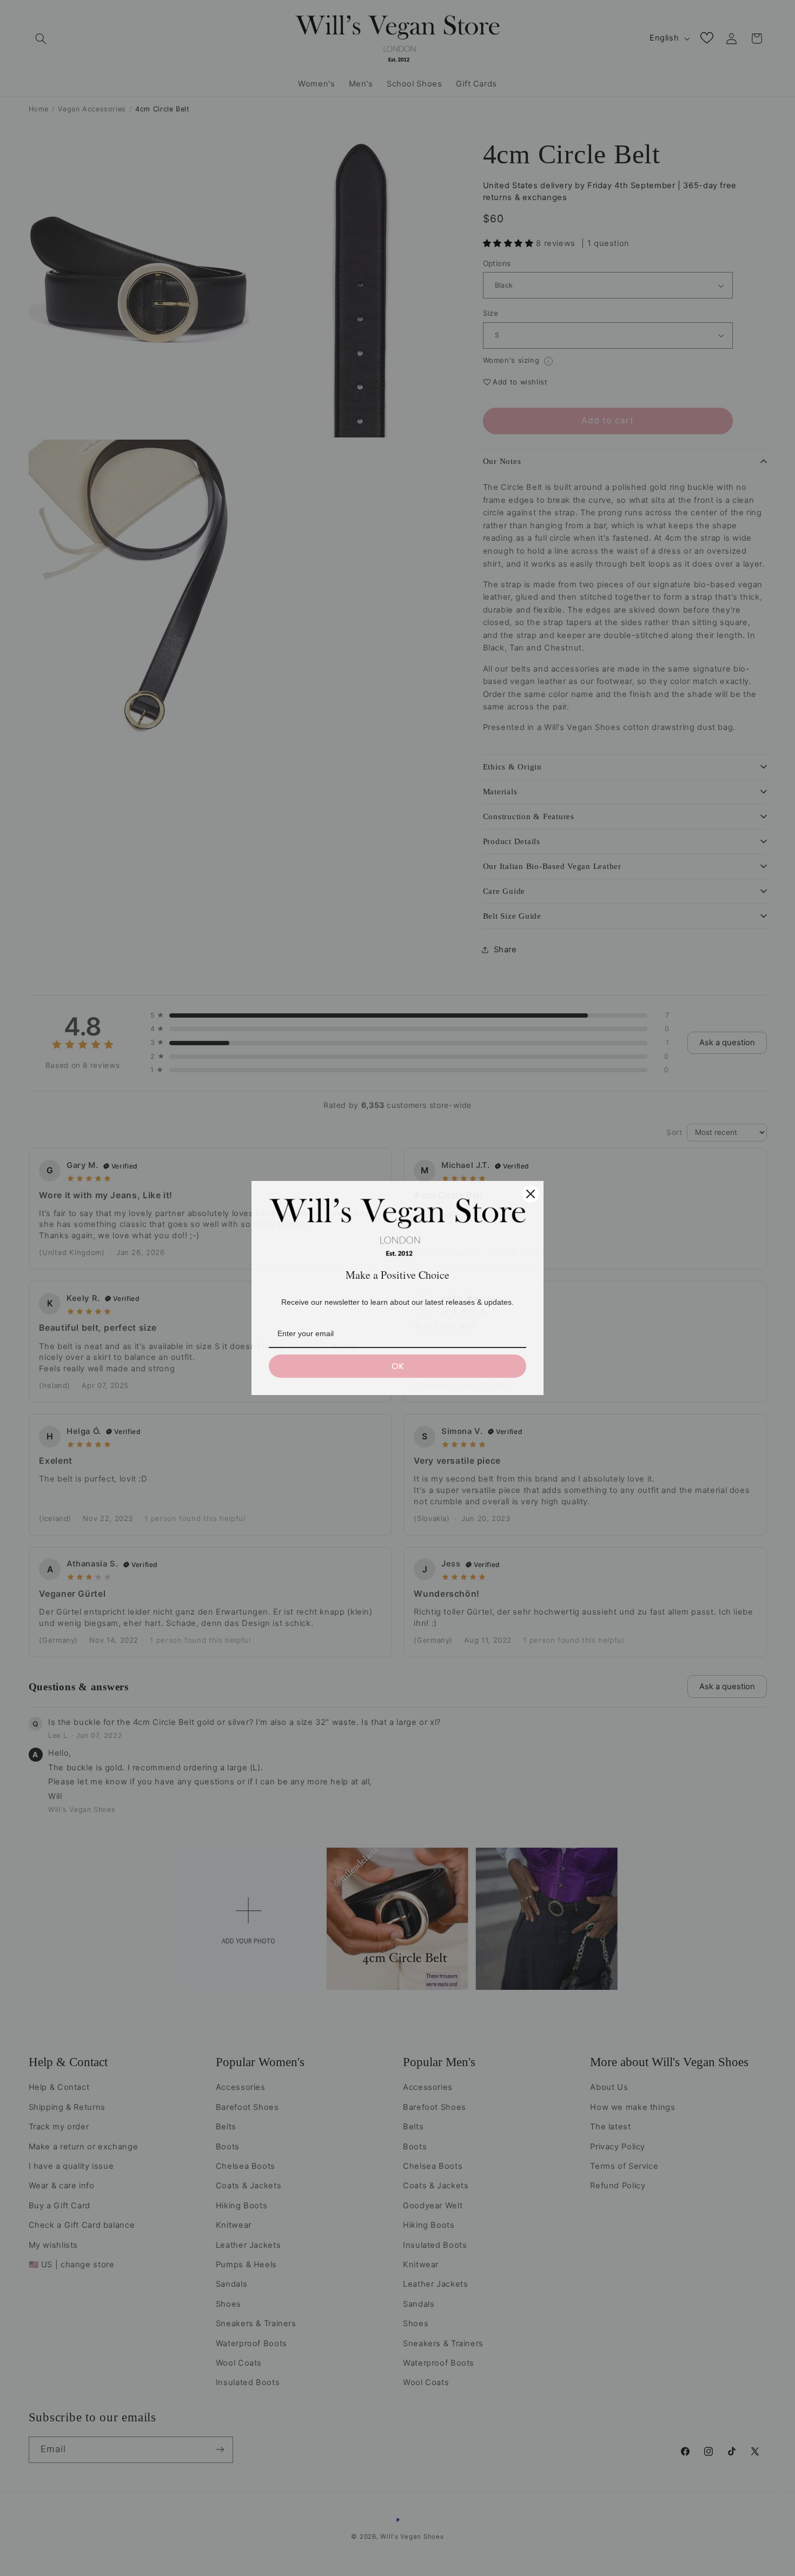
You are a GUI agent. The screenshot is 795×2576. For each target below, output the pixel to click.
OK (398, 1366)
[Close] (531, 1194)
